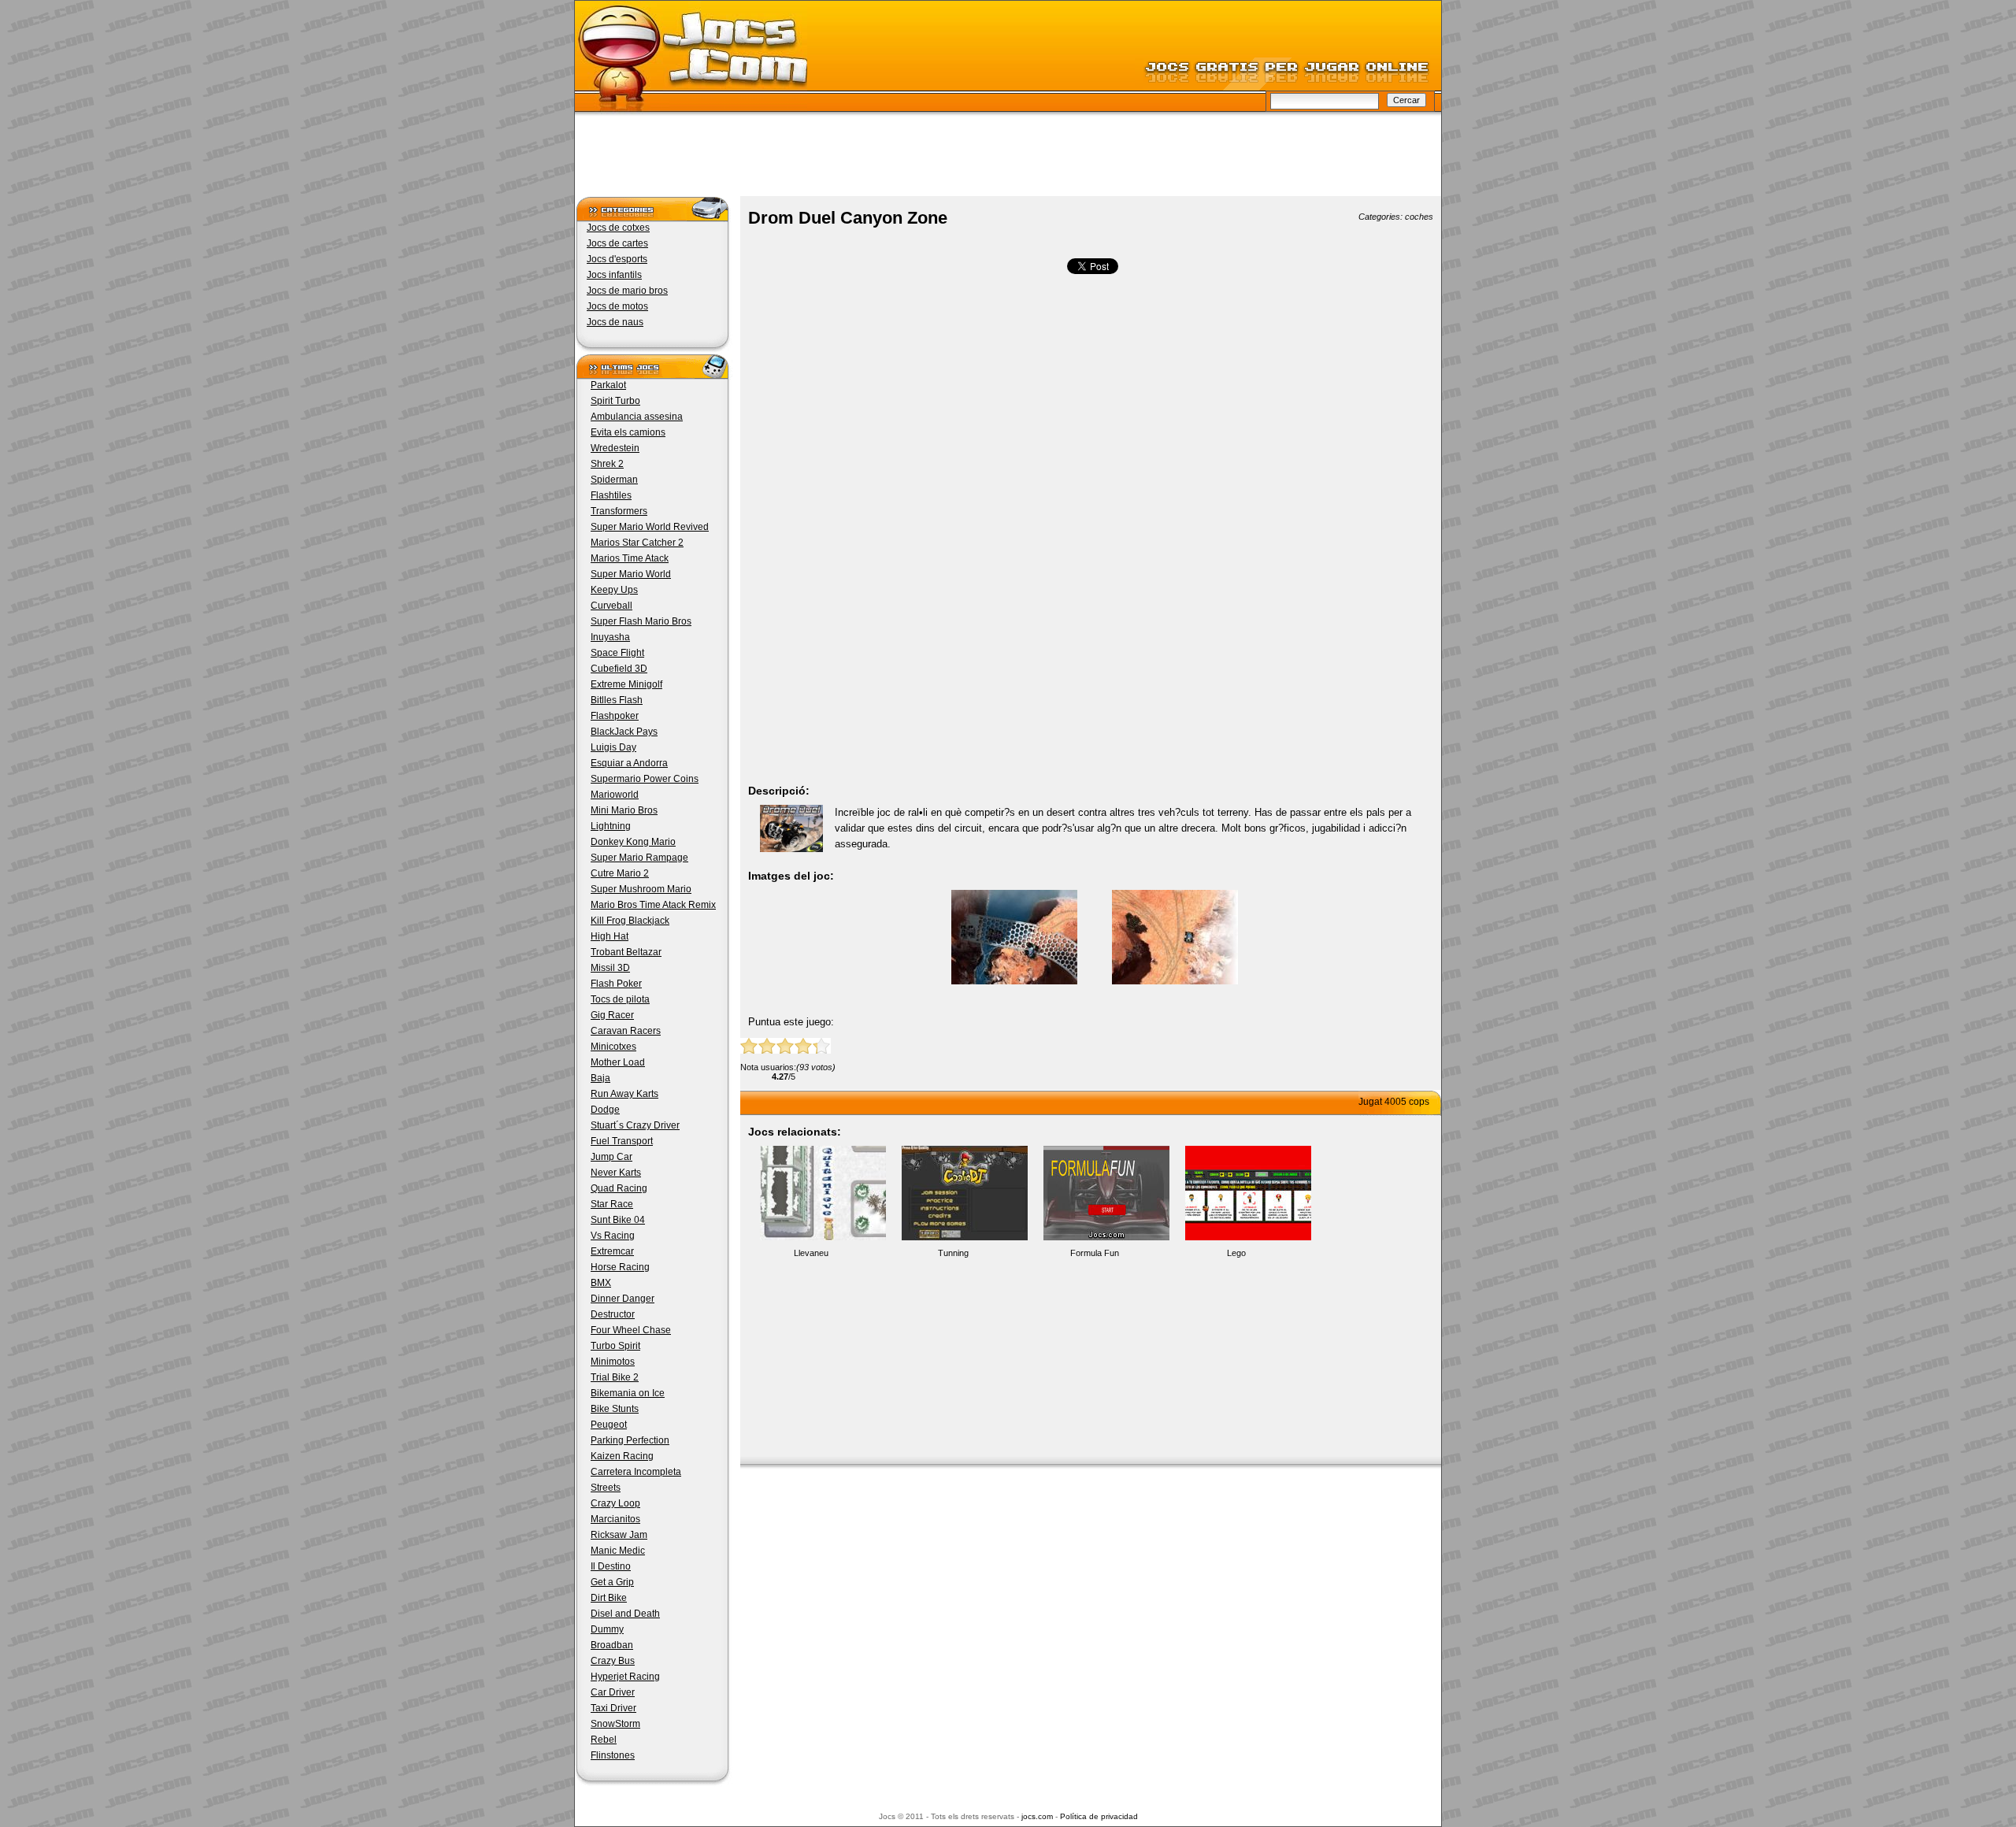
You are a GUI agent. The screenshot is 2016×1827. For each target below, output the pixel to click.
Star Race (612, 1204)
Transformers (619, 511)
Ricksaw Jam (619, 1535)
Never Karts (616, 1173)
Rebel (604, 1740)
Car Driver (613, 1692)
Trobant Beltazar (626, 952)
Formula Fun (1095, 1253)
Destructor (613, 1314)
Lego (1236, 1253)
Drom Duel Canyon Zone (848, 218)
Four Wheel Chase (631, 1330)
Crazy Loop (615, 1503)
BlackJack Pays (624, 732)
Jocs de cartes (617, 243)
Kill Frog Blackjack (630, 921)
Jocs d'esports (617, 259)
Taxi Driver (613, 1708)
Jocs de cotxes (618, 228)
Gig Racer (612, 1015)
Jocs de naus (615, 322)
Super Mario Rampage (639, 858)
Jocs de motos (617, 306)
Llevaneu (811, 1253)
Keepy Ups (614, 590)
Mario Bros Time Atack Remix (653, 905)
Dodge (605, 1110)
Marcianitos (615, 1519)
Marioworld (615, 795)
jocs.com (1037, 1816)
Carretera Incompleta (636, 1472)
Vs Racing (613, 1236)
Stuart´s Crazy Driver (635, 1125)
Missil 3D (610, 968)
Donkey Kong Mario (633, 842)
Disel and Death (625, 1614)
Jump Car (611, 1157)
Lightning (611, 826)
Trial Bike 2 (615, 1377)
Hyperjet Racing (625, 1677)
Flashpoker (615, 716)
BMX (601, 1283)
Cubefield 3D (619, 669)
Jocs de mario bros (627, 291)
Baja (600, 1078)
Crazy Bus (613, 1661)
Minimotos (613, 1362)
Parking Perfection (630, 1440)
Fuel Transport (622, 1141)
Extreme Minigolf (626, 684)
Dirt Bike (609, 1598)
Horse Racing (620, 1267)
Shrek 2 (607, 464)
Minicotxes (613, 1047)
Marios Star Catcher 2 (637, 543)
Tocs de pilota (620, 999)
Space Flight (617, 653)
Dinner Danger (623, 1299)
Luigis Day (613, 747)
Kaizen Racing (622, 1456)
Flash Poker (616, 984)
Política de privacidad (1099, 1816)
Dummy (607, 1629)
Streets (606, 1488)
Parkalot (608, 385)
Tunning (953, 1253)
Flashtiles (611, 495)
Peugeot (609, 1425)
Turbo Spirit (615, 1346)
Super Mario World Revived (650, 527)
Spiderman (614, 480)
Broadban (612, 1645)
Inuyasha (610, 637)
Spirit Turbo (615, 401)
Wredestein (615, 448)
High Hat (610, 936)
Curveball (611, 606)
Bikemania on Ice (628, 1393)
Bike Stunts (615, 1409)
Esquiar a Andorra (629, 763)
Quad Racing (619, 1188)
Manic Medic (618, 1551)
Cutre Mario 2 (620, 873)
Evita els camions (628, 432)
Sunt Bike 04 (618, 1220)
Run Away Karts (624, 1094)
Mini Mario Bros (624, 810)
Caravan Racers (626, 1031)
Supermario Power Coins (645, 779)
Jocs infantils (614, 275)
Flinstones (613, 1755)
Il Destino (611, 1566)
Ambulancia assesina (637, 417)
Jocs (691, 59)
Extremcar (612, 1251)
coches (1419, 217)
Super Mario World (631, 574)
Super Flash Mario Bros (641, 621)
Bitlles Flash (617, 700)
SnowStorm (615, 1724)
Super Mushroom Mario (641, 889)
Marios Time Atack (630, 558)
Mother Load (618, 1062)
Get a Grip (612, 1582)
